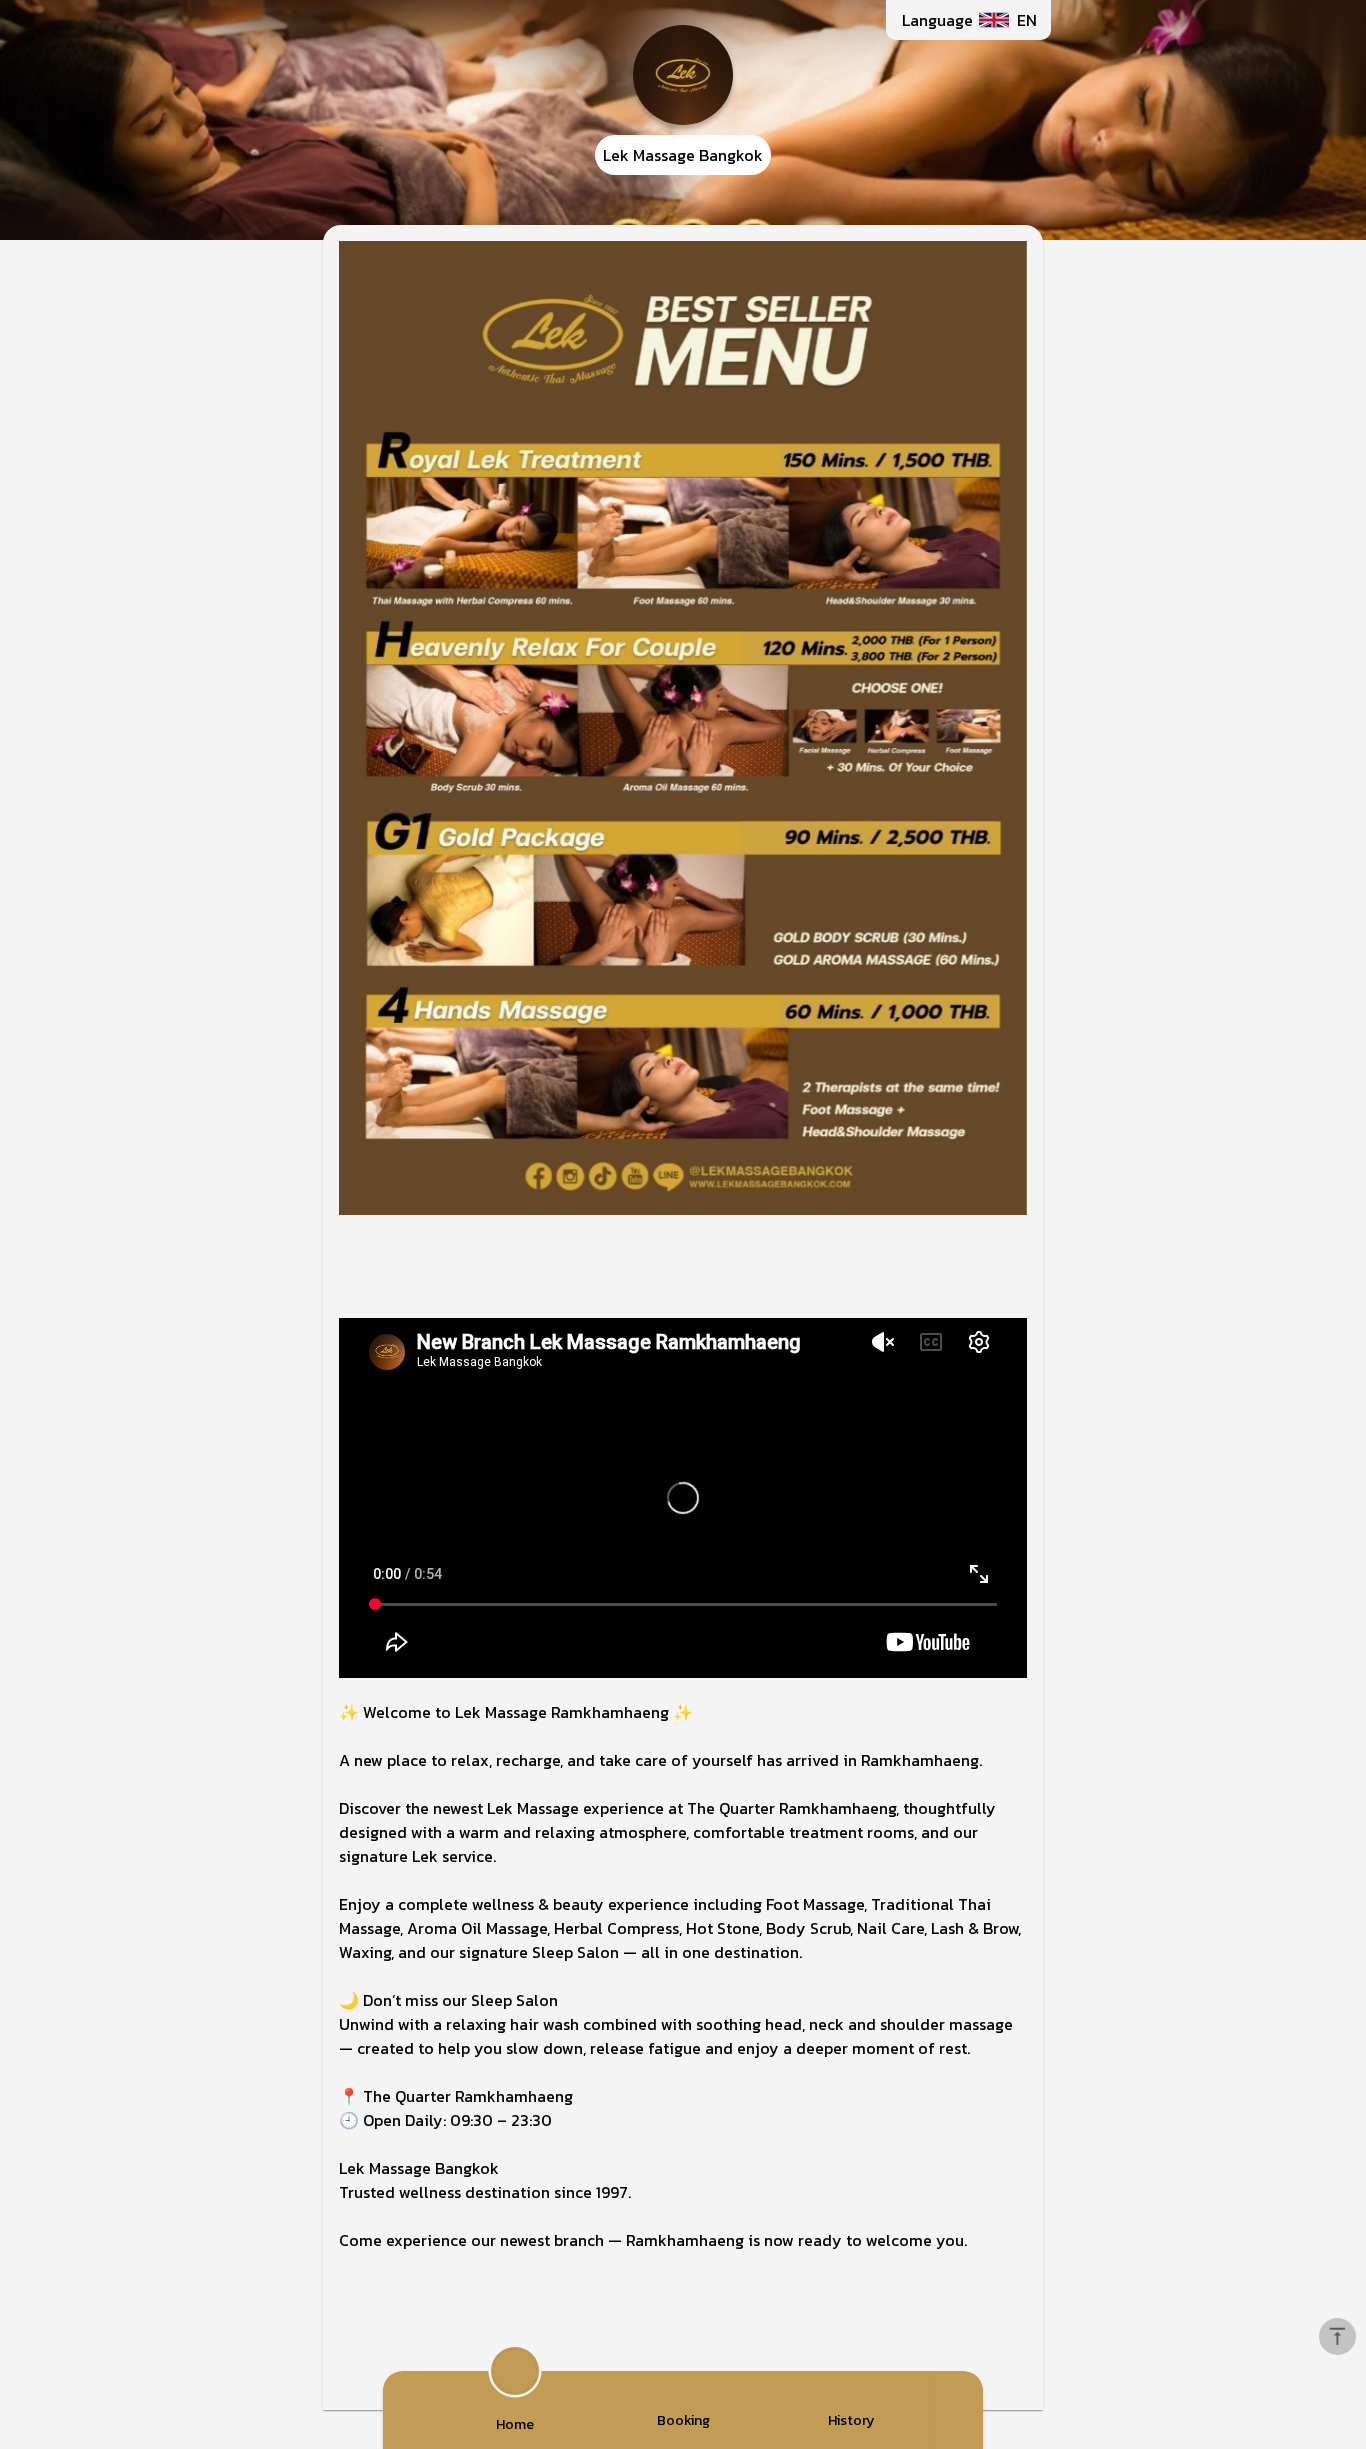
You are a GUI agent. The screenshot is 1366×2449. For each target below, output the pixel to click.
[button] (968, 20)
